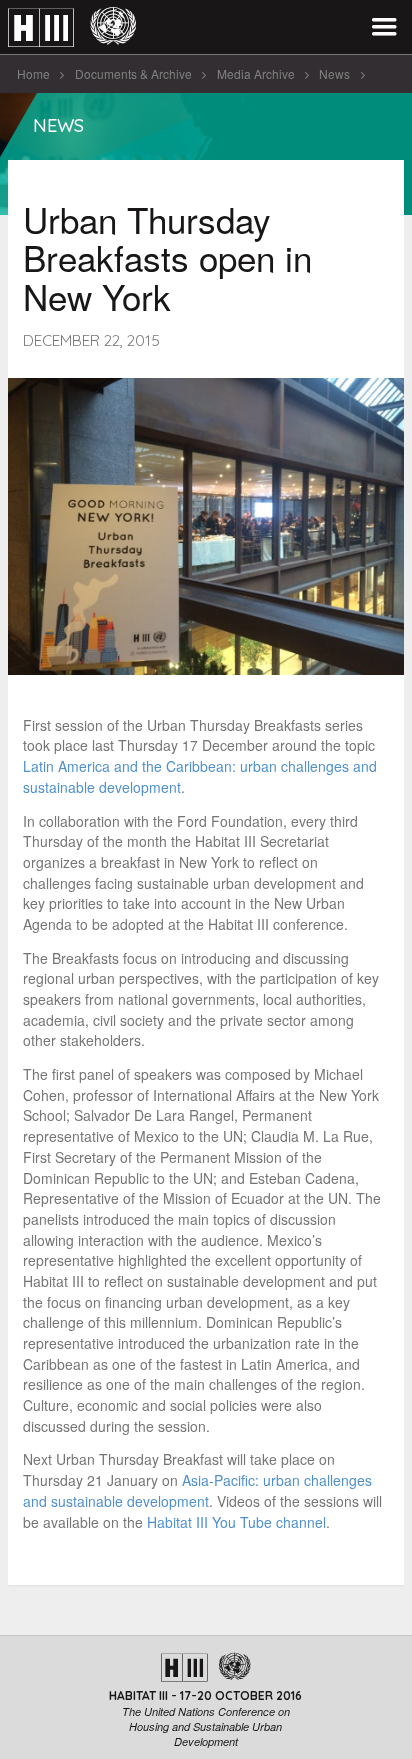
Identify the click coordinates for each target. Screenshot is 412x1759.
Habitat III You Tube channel (236, 1522)
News (334, 73)
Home (33, 73)
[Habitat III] (72, 27)
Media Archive (256, 73)
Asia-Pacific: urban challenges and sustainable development (197, 1490)
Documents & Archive (133, 73)
